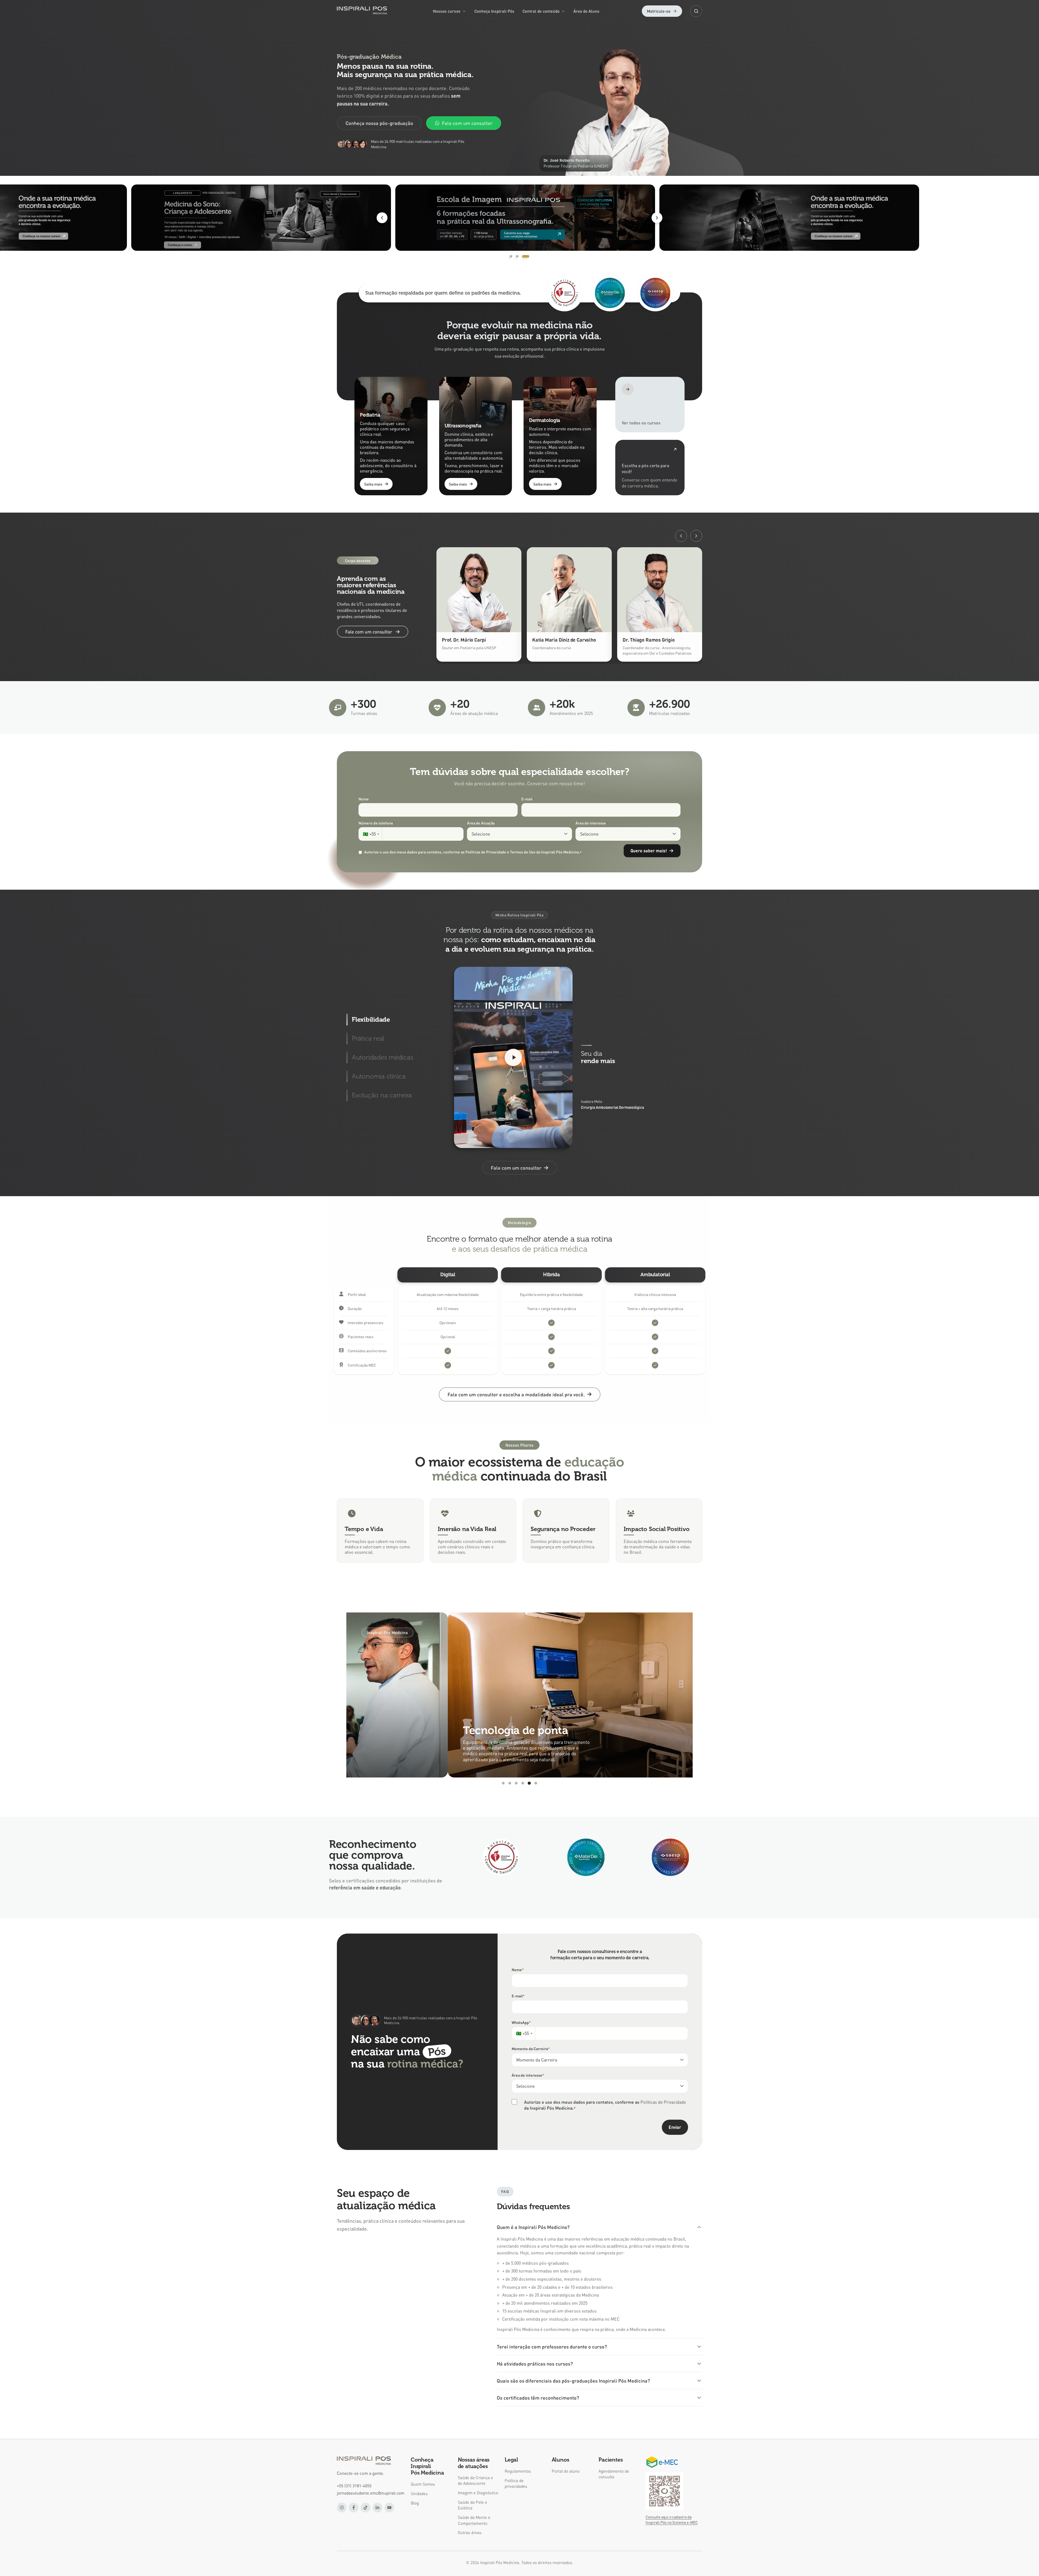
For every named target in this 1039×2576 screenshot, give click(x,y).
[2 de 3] (784, 218)
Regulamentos (518, 2471)
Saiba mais (373, 484)
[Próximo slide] (657, 218)
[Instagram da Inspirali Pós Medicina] (342, 2508)
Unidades (419, 2493)
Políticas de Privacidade (663, 2102)
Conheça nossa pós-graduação (379, 123)
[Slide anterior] (382, 218)
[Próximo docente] (696, 536)
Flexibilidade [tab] (371, 1019)
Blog (415, 2503)
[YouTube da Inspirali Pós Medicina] (389, 2508)
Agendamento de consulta (614, 2474)
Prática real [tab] (368, 1038)
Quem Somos (423, 2484)
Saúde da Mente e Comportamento (474, 2520)
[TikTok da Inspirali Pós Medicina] (366, 2508)
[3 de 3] (255, 218)
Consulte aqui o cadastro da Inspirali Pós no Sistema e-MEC (672, 2519)
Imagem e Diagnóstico (478, 2493)
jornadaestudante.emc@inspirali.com (371, 2493)
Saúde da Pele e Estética (472, 2505)
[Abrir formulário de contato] (650, 468)
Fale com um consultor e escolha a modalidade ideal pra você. (516, 1394)
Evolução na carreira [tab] (382, 1095)
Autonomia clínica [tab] (379, 1076)
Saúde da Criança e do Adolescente (475, 2480)
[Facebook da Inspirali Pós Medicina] (354, 2508)
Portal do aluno (566, 2471)
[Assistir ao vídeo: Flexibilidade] (513, 1057)
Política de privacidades (516, 2483)
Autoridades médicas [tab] (382, 1057)
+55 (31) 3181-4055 (354, 2486)
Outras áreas (470, 2532)
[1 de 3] (519, 218)
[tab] (513, 256)
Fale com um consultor (467, 123)
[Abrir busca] (696, 11)
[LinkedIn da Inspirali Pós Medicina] (377, 2508)
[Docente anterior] (681, 536)
